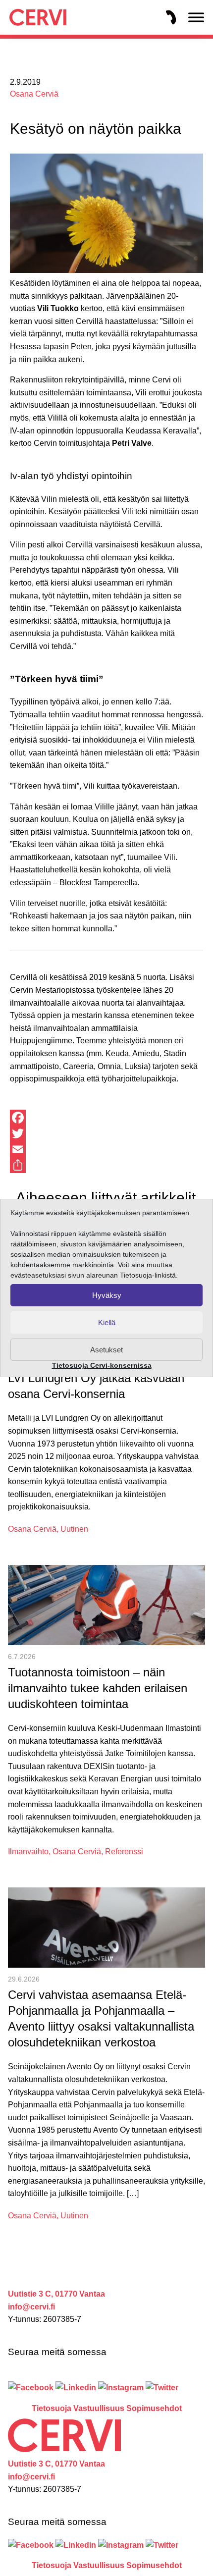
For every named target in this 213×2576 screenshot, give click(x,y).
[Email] (106, 1149)
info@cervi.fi (31, 2307)
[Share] (106, 1165)
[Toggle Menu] (196, 17)
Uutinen (74, 1529)
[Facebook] (106, 1118)
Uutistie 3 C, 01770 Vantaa (56, 2294)
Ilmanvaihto (28, 1851)
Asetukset (106, 1350)
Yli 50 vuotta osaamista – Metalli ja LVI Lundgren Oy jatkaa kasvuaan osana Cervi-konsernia (99, 1378)
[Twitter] (106, 1133)
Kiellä (107, 1322)
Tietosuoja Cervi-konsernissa (102, 1365)
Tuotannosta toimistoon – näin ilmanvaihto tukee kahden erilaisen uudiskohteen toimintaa (98, 1688)
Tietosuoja (52, 2408)
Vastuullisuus (99, 2408)
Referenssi (124, 1851)
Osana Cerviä (34, 94)
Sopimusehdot (154, 2408)
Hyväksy (107, 1295)
